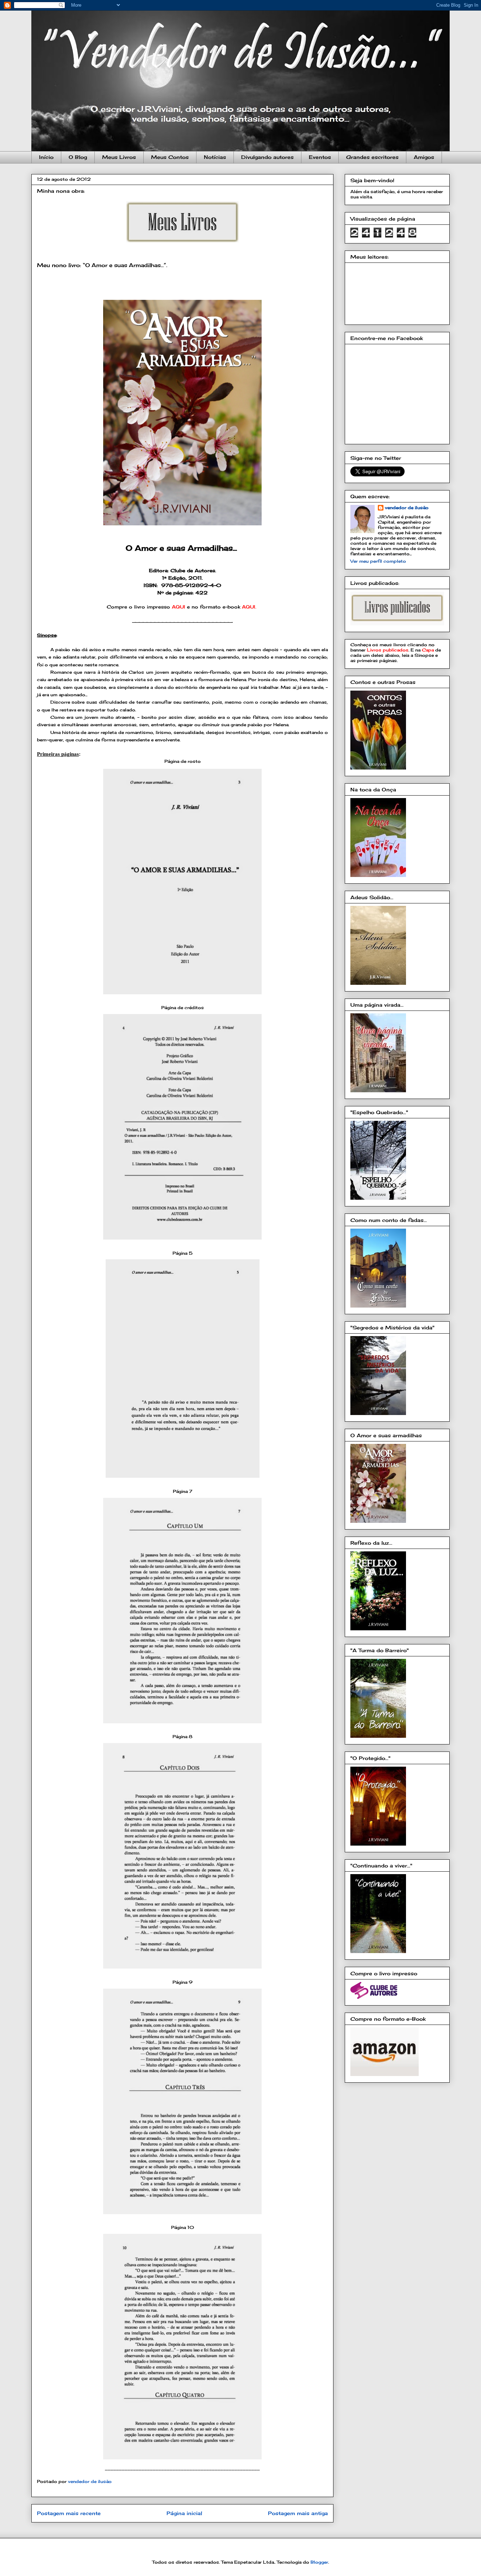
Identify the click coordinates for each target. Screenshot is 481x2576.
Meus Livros (119, 157)
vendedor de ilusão (407, 508)
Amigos (424, 157)
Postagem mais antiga (298, 2513)
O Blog (78, 157)
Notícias (215, 157)
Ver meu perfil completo (378, 561)
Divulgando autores (267, 157)
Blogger (319, 2562)
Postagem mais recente (69, 2513)
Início (46, 157)
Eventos (320, 157)
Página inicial (184, 2513)
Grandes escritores (372, 157)
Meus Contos (170, 157)
